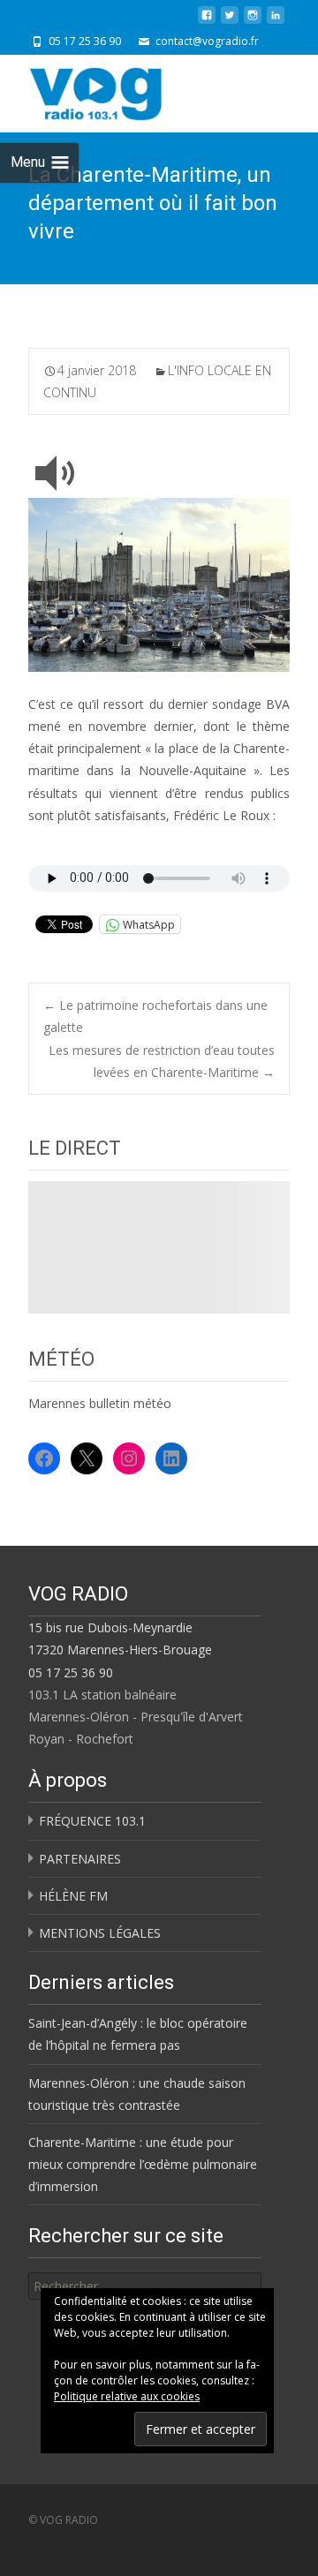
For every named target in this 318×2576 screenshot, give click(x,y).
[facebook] (207, 22)
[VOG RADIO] (127, 90)
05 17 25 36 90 (71, 1672)
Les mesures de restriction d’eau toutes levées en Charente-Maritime (162, 1061)
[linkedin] (276, 22)
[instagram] (253, 22)
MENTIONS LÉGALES (100, 1933)
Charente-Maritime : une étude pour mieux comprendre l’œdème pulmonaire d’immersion (143, 2164)
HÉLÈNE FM (73, 1896)
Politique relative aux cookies (127, 2396)
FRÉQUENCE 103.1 (92, 1821)
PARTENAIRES (80, 1859)
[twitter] (230, 22)
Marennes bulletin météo (100, 1403)
